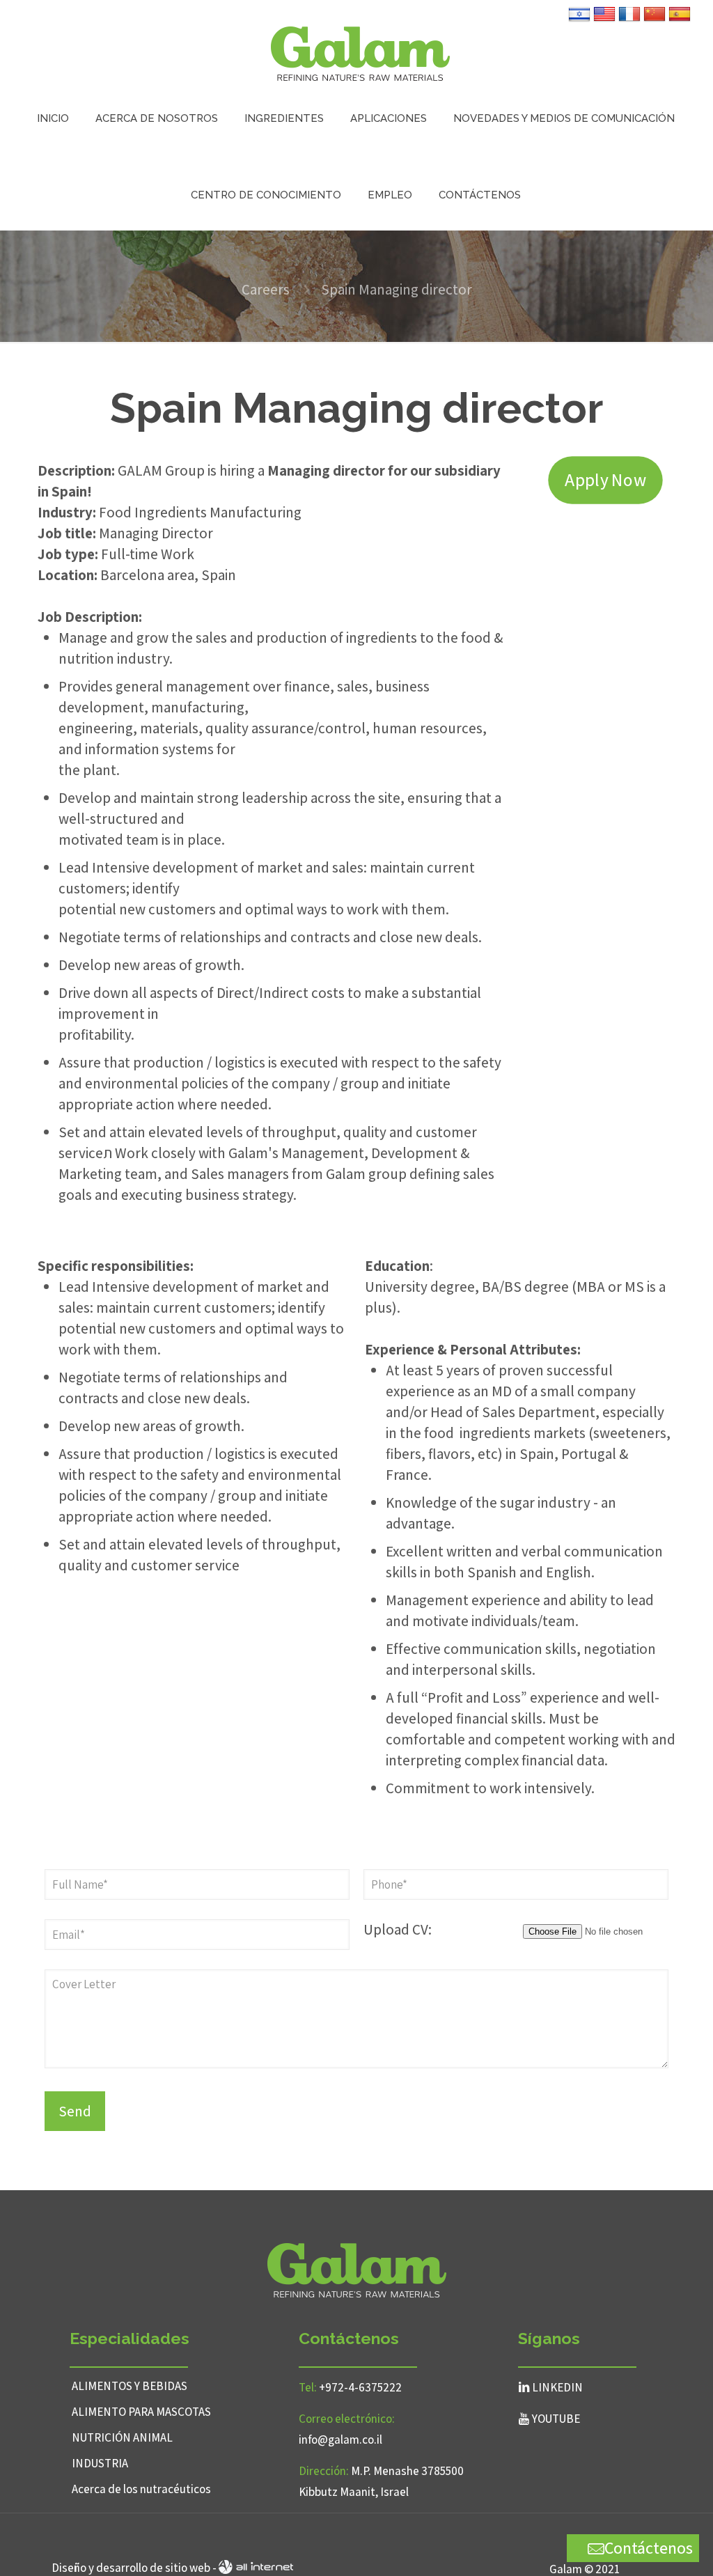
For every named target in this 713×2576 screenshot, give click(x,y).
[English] (604, 20)
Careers (266, 289)
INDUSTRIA (100, 2463)
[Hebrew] (579, 20)
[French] (629, 20)
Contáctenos (649, 2547)
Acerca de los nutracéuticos (141, 2489)
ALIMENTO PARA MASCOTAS (141, 2412)
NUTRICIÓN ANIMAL (122, 2437)
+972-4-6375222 (360, 2387)
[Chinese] (655, 20)
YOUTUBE (556, 2419)
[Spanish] (680, 20)
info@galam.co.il (340, 2440)
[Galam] (360, 52)
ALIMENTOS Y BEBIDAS (130, 2386)
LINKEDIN (557, 2387)
